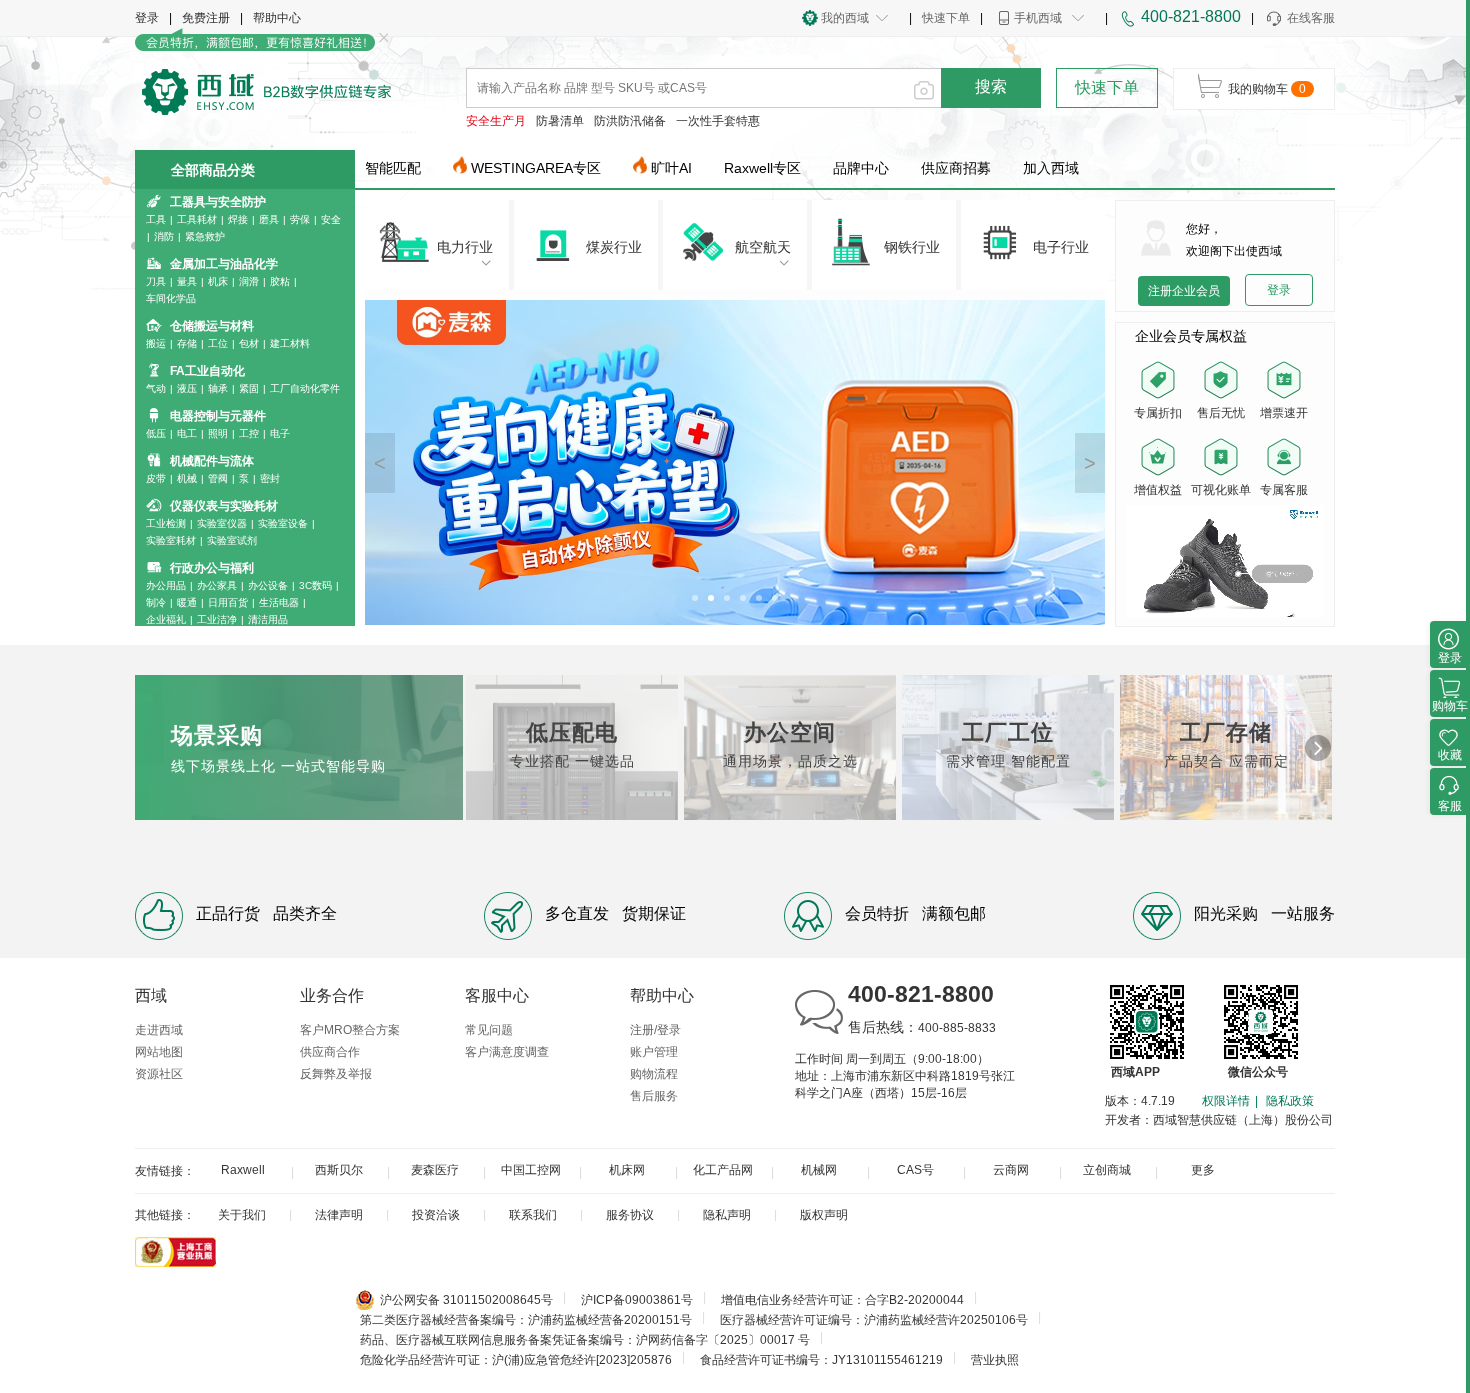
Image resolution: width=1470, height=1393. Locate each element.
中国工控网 (531, 1170)
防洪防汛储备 (630, 121)
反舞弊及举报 (336, 1074)
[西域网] (267, 90)
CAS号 (915, 1170)
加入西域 (1051, 168)
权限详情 (1226, 1101)
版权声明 (824, 1215)
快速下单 (946, 18)
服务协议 (630, 1215)
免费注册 (206, 18)
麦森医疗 (435, 1170)
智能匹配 (393, 168)
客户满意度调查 (507, 1052)
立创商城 (1107, 1170)
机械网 (819, 1170)
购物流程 (654, 1074)
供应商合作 (330, 1052)
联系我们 (533, 1215)
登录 (147, 18)
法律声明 (339, 1215)
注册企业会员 (1184, 291)
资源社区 (159, 1074)
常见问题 (489, 1030)
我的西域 (845, 18)
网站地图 (159, 1052)
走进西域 (159, 1030)
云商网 (1011, 1170)
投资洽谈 (436, 1215)
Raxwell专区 (762, 168)
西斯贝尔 (339, 1170)
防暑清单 (560, 121)
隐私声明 (727, 1215)
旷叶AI (671, 168)
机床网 (627, 1170)
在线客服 (1311, 18)
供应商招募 (956, 168)
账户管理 (654, 1052)
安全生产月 (496, 121)
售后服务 (654, 1096)
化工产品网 (723, 1170)
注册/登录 (655, 1030)
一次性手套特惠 (718, 121)
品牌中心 (861, 168)
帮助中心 (277, 18)
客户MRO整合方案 (350, 1030)
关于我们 (242, 1215)
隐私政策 (1290, 1101)
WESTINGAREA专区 (536, 168)
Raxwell (243, 1170)
